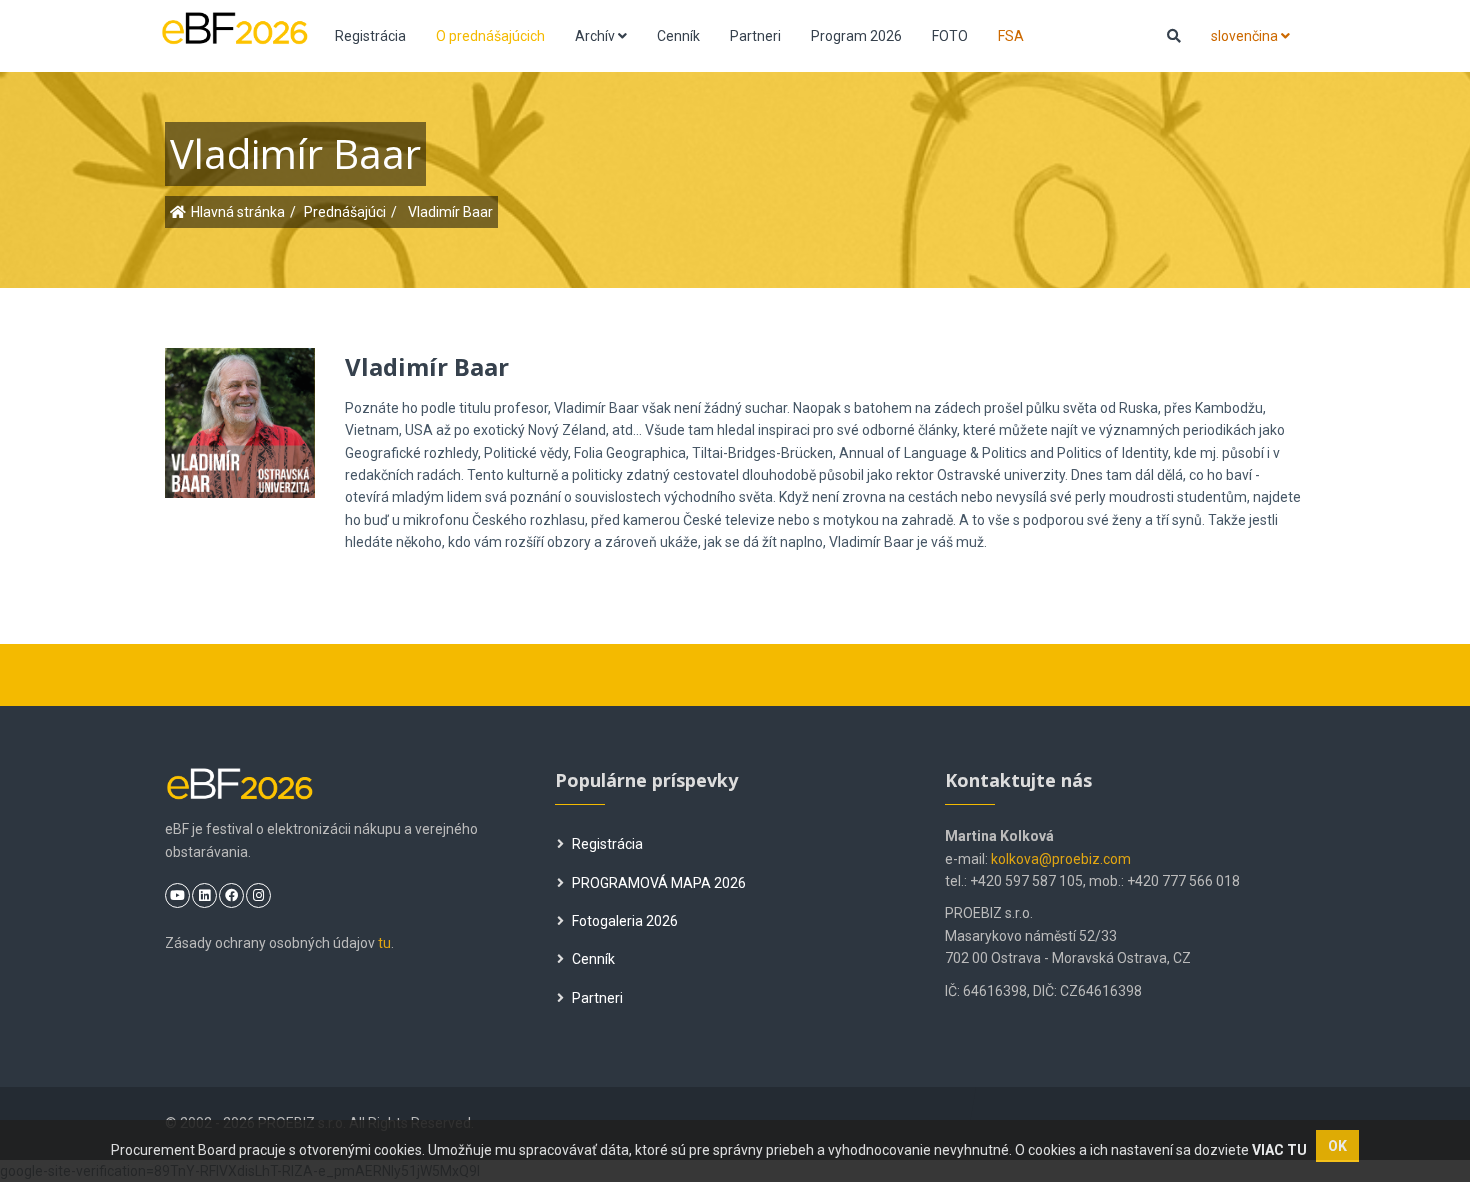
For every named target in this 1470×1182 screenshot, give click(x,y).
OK (1337, 1146)
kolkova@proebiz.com (1061, 859)
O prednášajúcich (490, 36)
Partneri (755, 36)
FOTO (950, 36)
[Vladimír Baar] (267, 412)
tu (384, 943)
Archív (596, 36)
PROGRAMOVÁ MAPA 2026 (659, 883)
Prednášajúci (345, 212)
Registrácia (370, 36)
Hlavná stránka (238, 212)
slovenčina (1246, 36)
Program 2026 (856, 36)
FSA (1011, 36)
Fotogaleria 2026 (625, 921)
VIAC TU (1279, 1150)
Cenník (678, 36)
